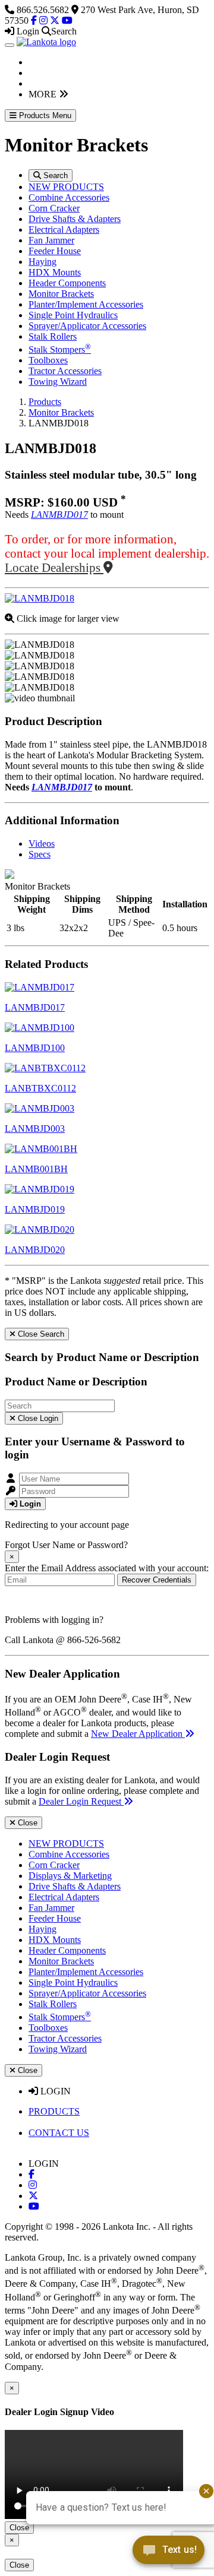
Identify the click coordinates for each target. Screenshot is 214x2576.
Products (45, 402)
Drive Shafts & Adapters (75, 219)
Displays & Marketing (70, 1876)
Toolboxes (48, 360)
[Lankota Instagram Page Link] (43, 20)
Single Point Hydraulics (73, 315)
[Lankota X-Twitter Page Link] (55, 20)
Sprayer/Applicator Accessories (87, 326)
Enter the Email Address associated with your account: (107, 1568)
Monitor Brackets (61, 294)
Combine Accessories (69, 197)
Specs (40, 854)
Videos (42, 844)
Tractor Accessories (65, 371)
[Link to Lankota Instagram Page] (33, 2185)
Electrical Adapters (64, 230)
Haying (43, 262)
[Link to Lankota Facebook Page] (32, 2174)
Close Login (37, 1418)
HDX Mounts (55, 272)
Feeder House (55, 251)
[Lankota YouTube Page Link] (67, 20)
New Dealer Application (138, 1734)
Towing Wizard (58, 382)
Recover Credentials (157, 1580)
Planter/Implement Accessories (86, 304)
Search (54, 175)
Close (26, 1823)
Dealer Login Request (81, 1801)
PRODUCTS (54, 2111)
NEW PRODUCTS (66, 187)
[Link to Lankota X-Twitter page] (33, 2196)
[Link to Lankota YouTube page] (34, 2206)
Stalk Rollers (53, 336)
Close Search (40, 1334)
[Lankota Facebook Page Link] (34, 20)
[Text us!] (169, 2552)
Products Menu (44, 115)
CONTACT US (59, 2133)
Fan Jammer (51, 240)
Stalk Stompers (60, 349)
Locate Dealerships (54, 567)
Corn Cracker (54, 208)
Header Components (67, 283)
